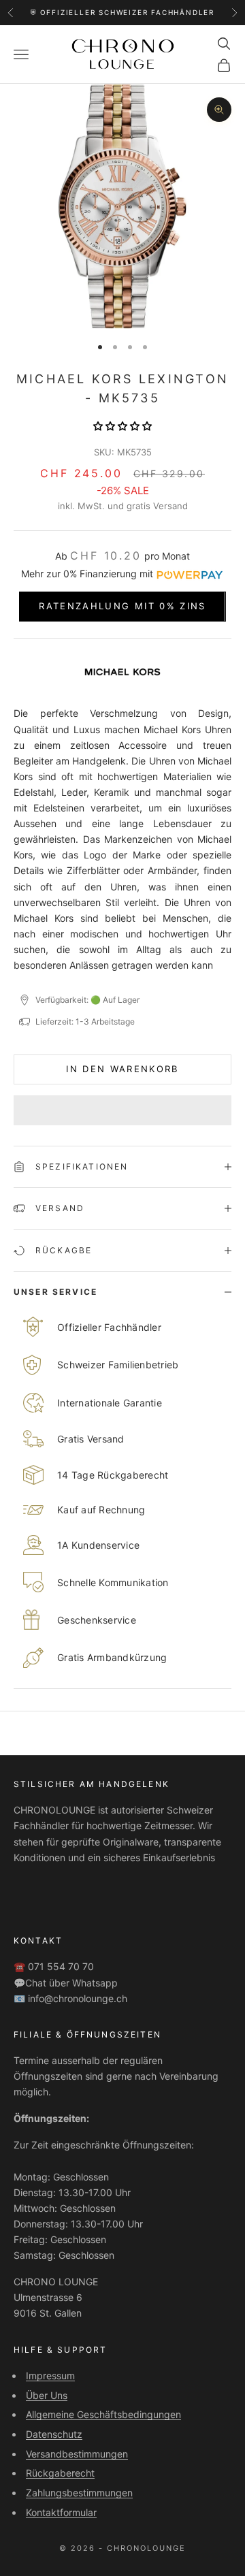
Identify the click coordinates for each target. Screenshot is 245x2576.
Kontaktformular (61, 2512)
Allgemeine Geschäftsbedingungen (103, 2414)
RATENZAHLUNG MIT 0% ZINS (122, 606)
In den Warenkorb (122, 1069)
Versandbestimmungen (77, 2454)
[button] (122, 426)
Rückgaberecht (60, 2473)
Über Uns (47, 2395)
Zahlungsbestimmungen (79, 2493)
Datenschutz (54, 2434)
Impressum (50, 2376)
